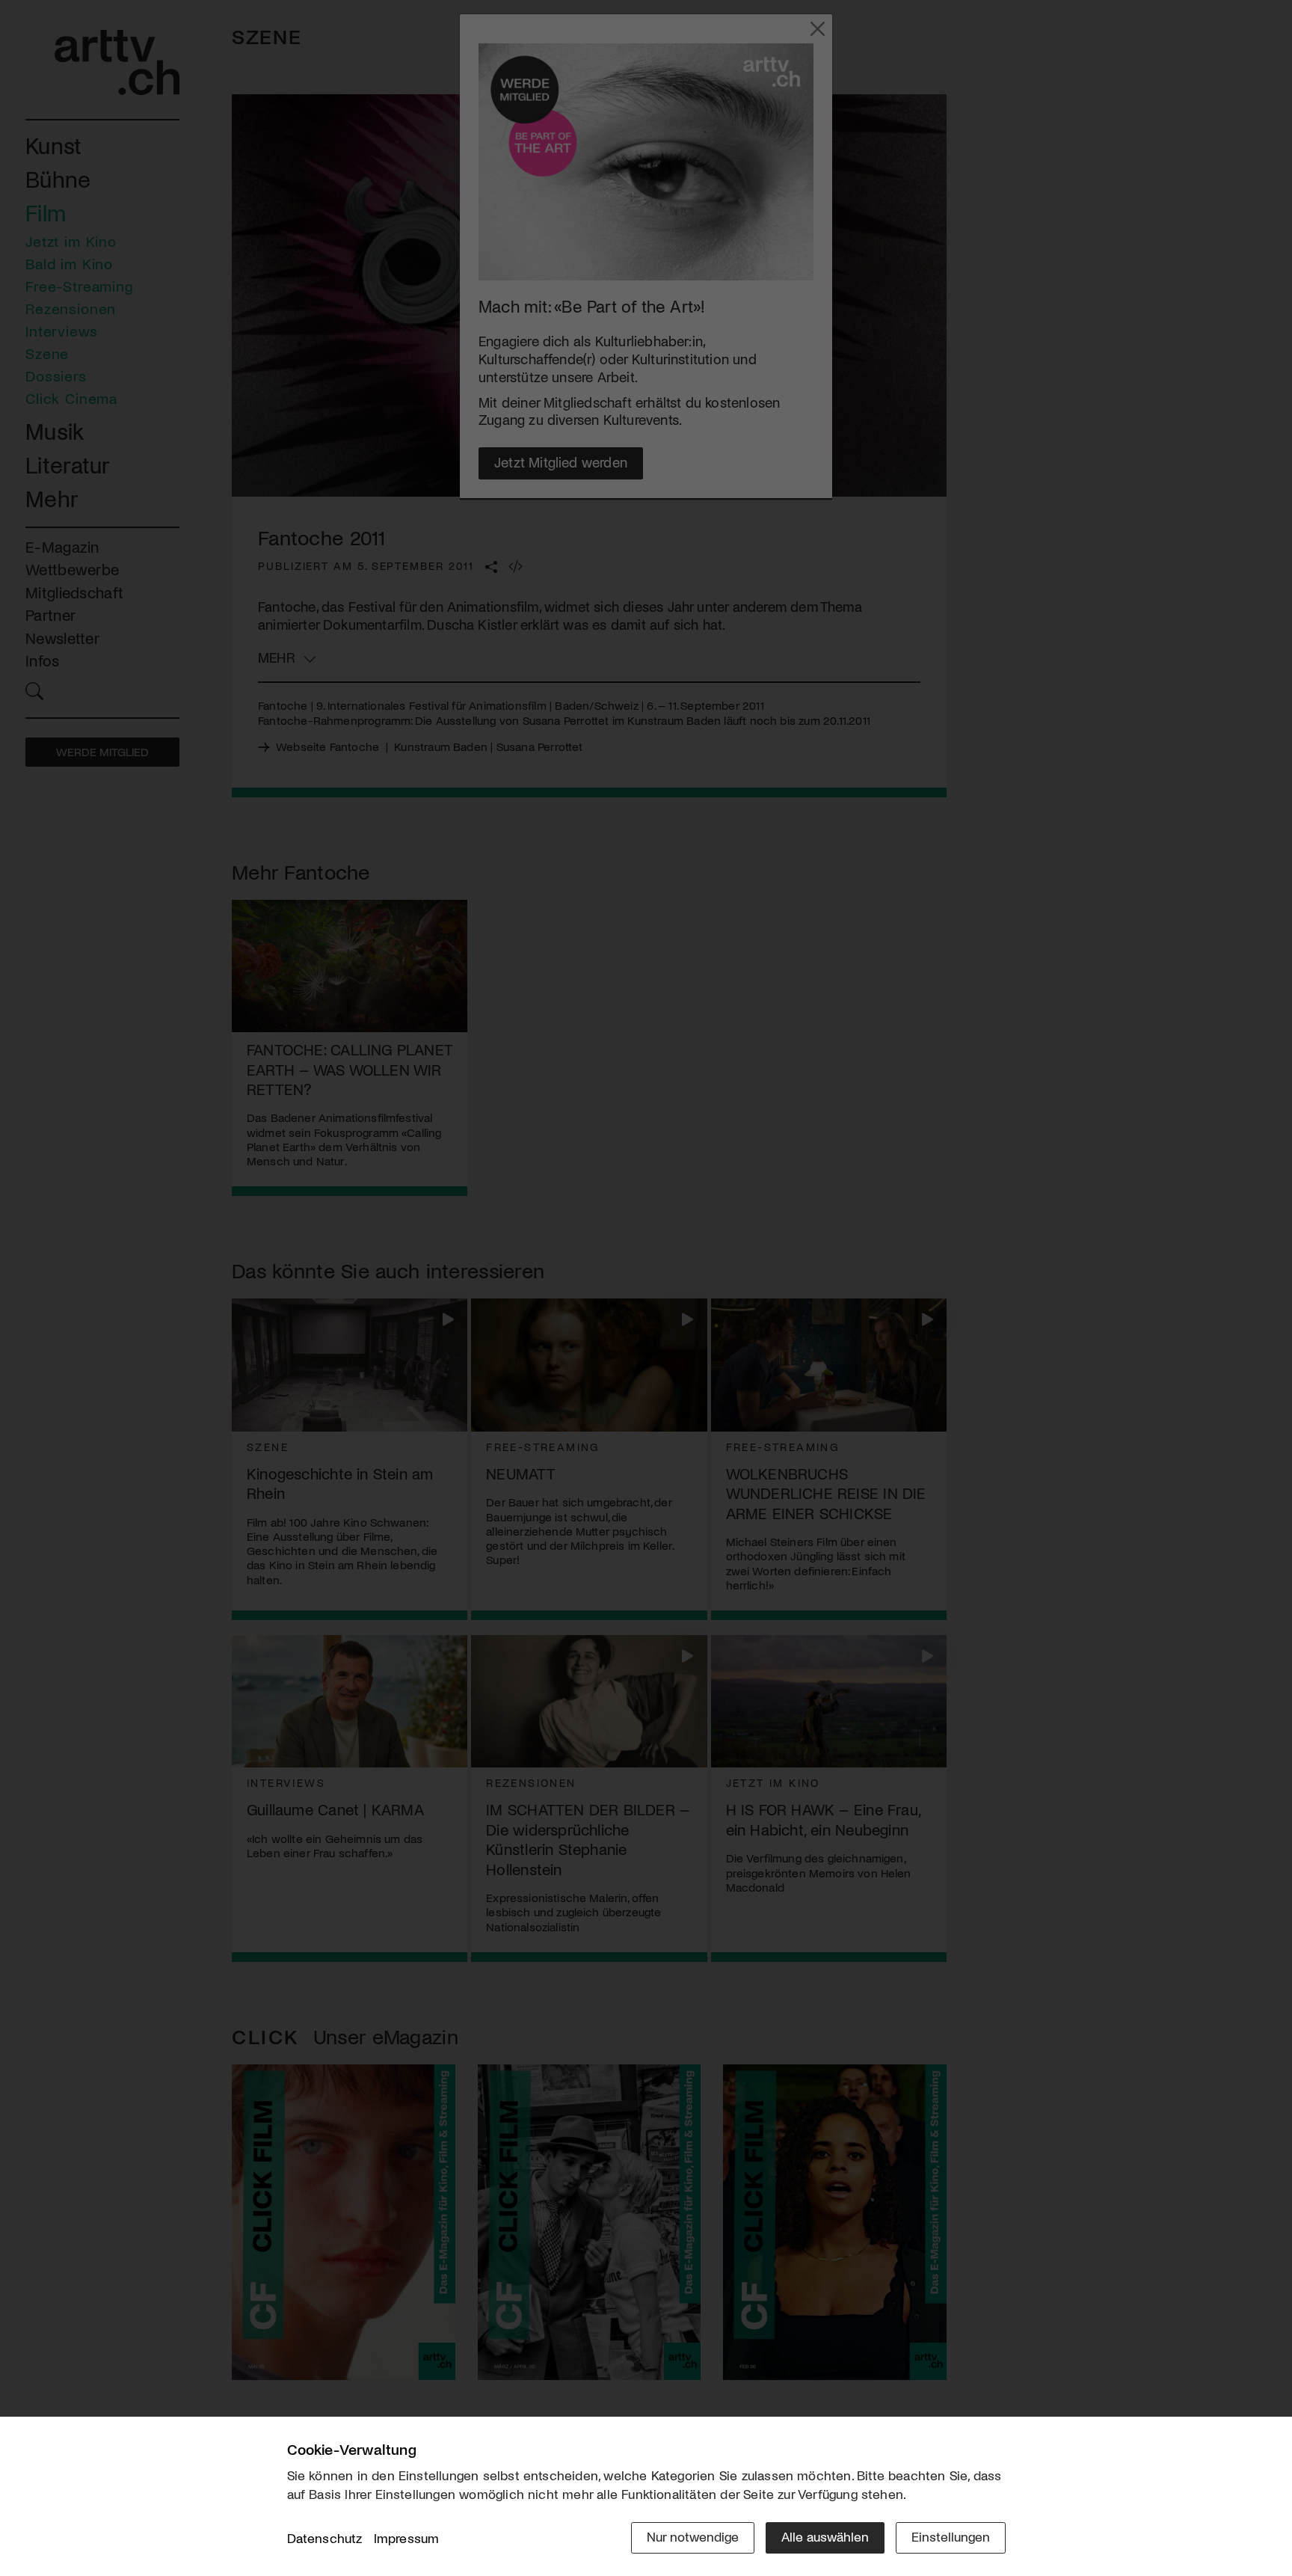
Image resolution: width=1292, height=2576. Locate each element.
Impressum (407, 2538)
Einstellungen (951, 2536)
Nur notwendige (693, 2536)
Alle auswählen (825, 2536)
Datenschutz (325, 2538)
